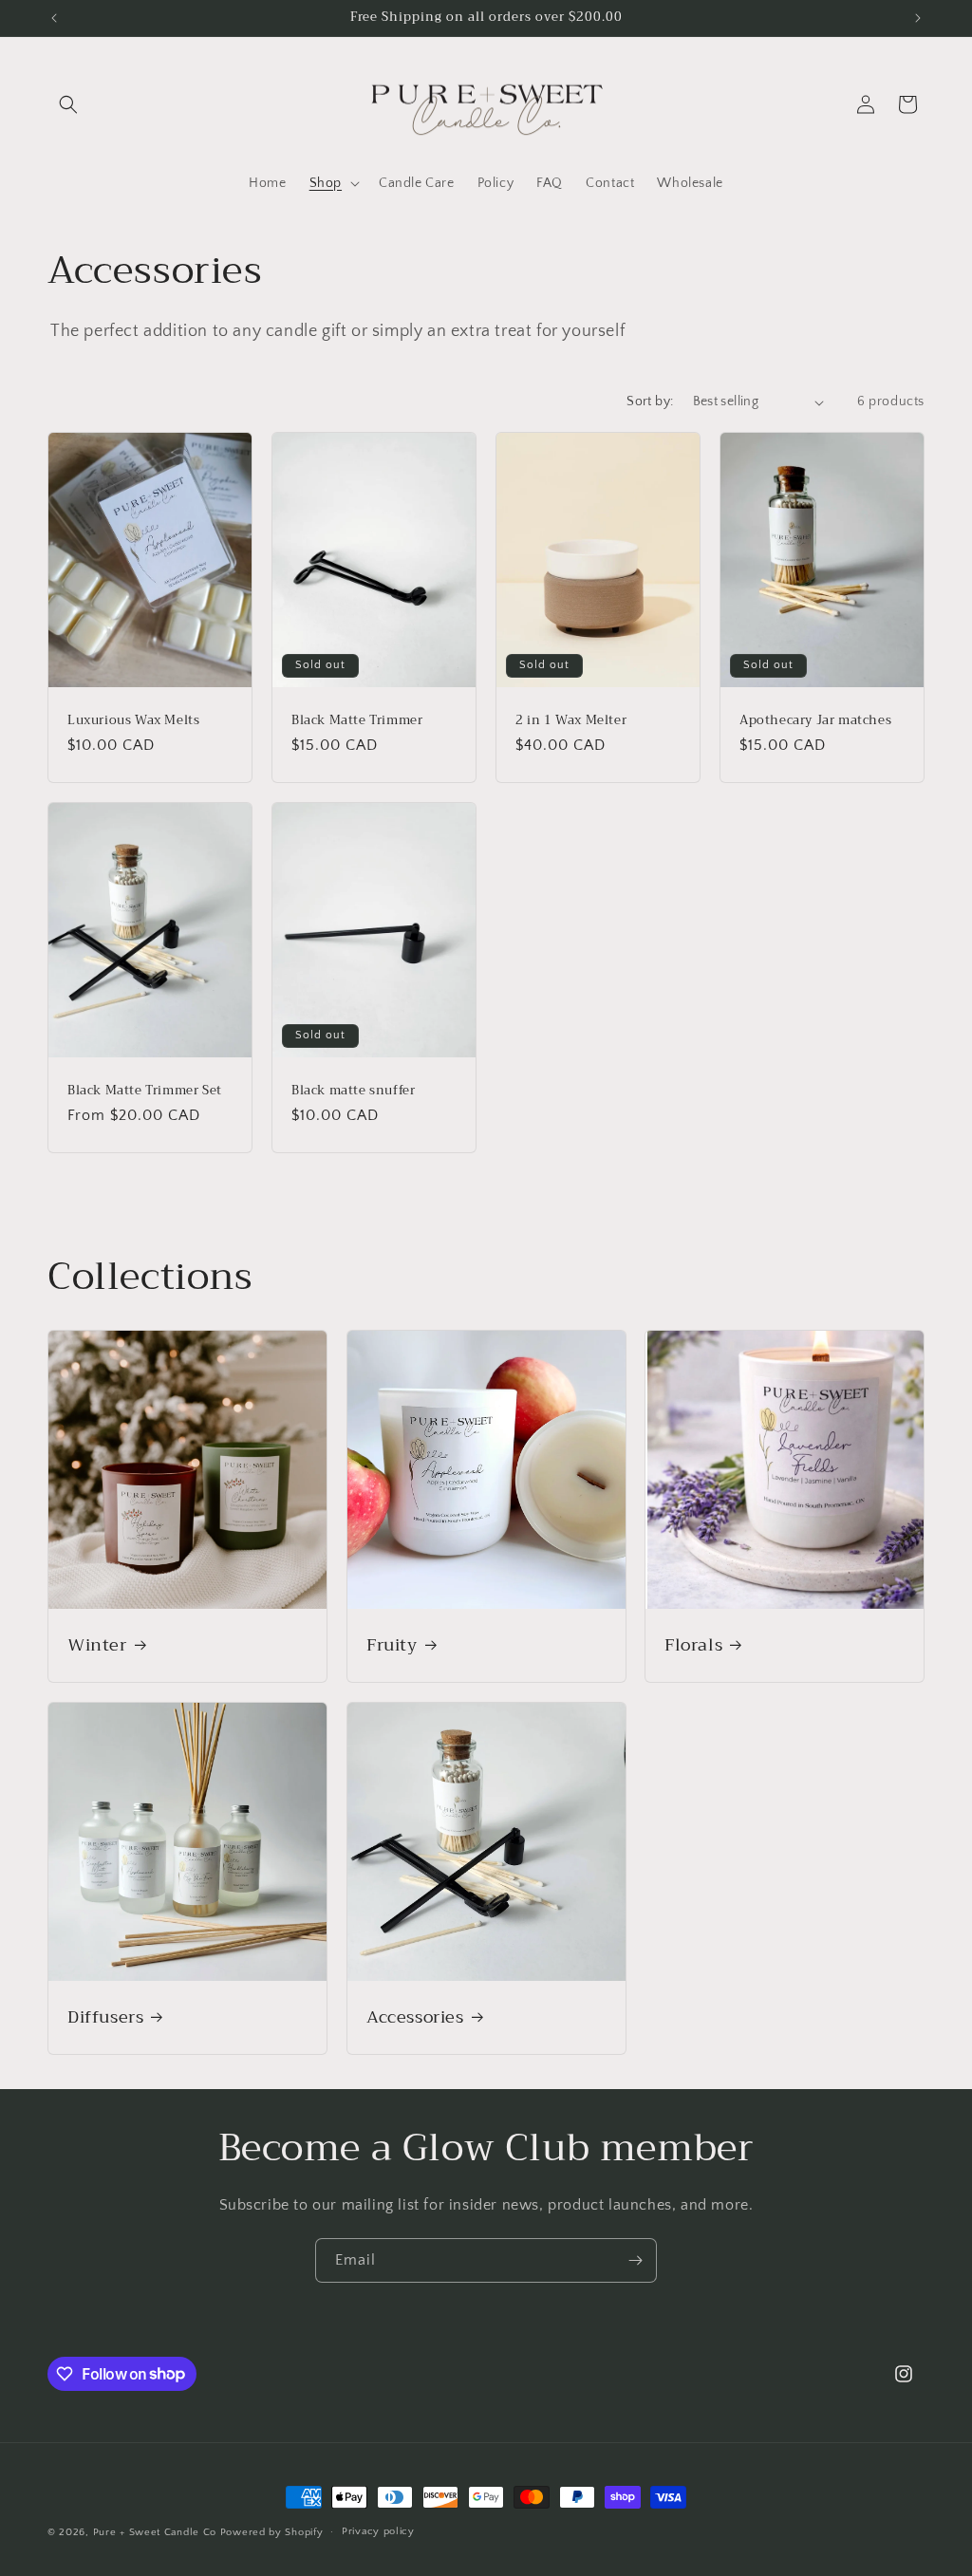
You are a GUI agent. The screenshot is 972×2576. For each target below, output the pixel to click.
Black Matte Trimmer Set (145, 1090)
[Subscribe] (635, 2260)
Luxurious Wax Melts (133, 721)
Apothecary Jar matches (815, 721)
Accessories (415, 2016)
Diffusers (105, 2016)
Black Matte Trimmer (357, 721)
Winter (97, 1644)
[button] (68, 104)
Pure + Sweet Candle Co (155, 2532)
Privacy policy (378, 2531)
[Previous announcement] (54, 18)
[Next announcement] (918, 18)
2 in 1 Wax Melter (571, 721)
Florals (693, 1644)
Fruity (392, 1644)
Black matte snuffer (353, 1090)
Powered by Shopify (272, 2532)
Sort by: (650, 401)
